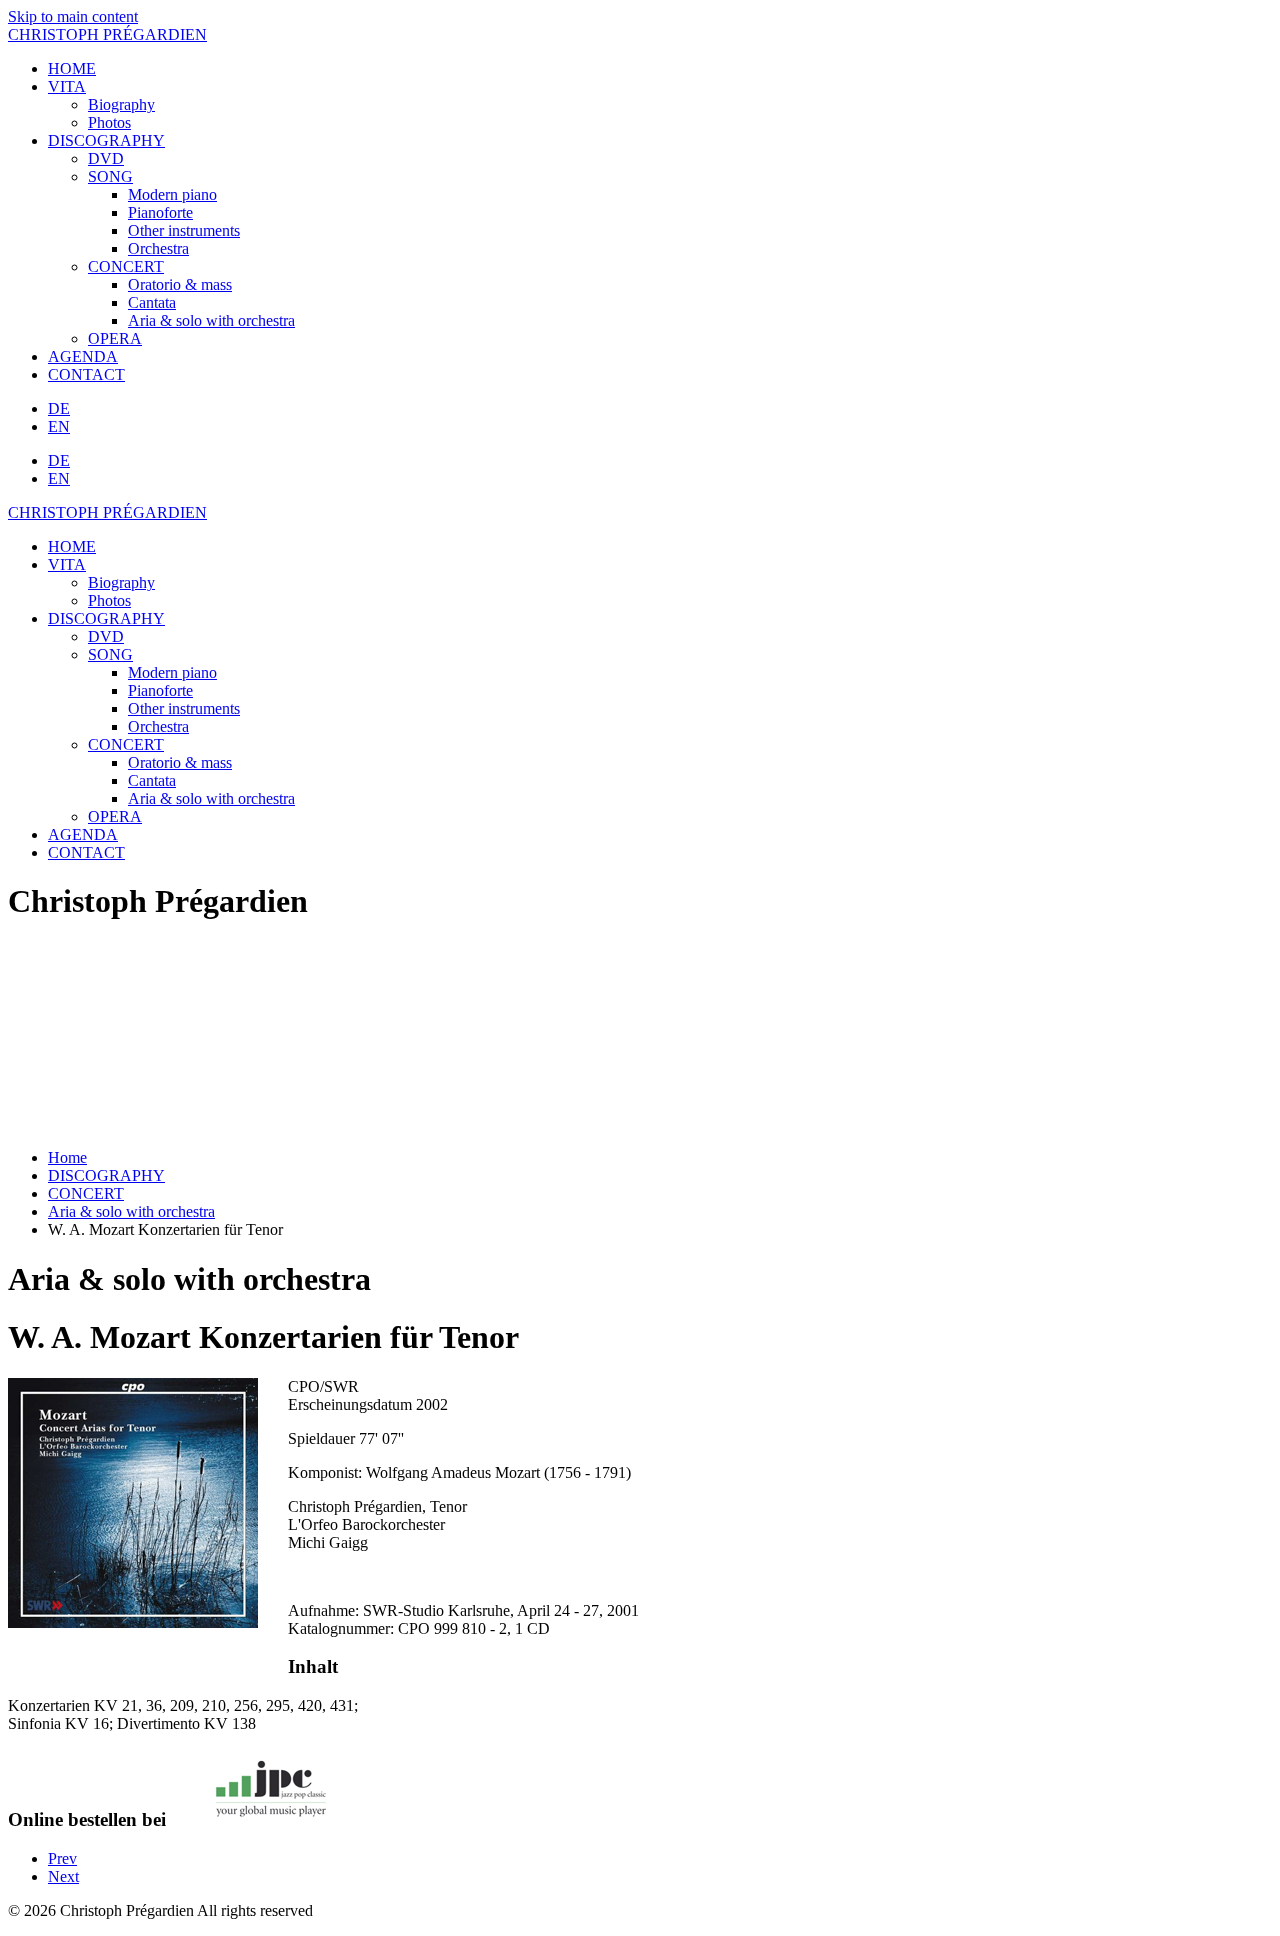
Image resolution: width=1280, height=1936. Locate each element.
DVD (106, 158)
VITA (67, 86)
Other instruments (184, 230)
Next (63, 1876)
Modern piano (172, 194)
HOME (72, 68)
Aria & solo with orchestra (211, 320)
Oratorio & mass (180, 284)
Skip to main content (73, 16)
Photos (109, 122)
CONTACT (86, 374)
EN (59, 426)
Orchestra (158, 248)
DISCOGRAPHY (106, 140)
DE (59, 408)
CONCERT (126, 266)
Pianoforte (160, 212)
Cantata (152, 302)
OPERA (115, 338)
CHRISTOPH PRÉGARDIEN (107, 34)
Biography (121, 104)
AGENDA (83, 356)
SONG (110, 176)
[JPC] (271, 1819)
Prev (62, 1858)
